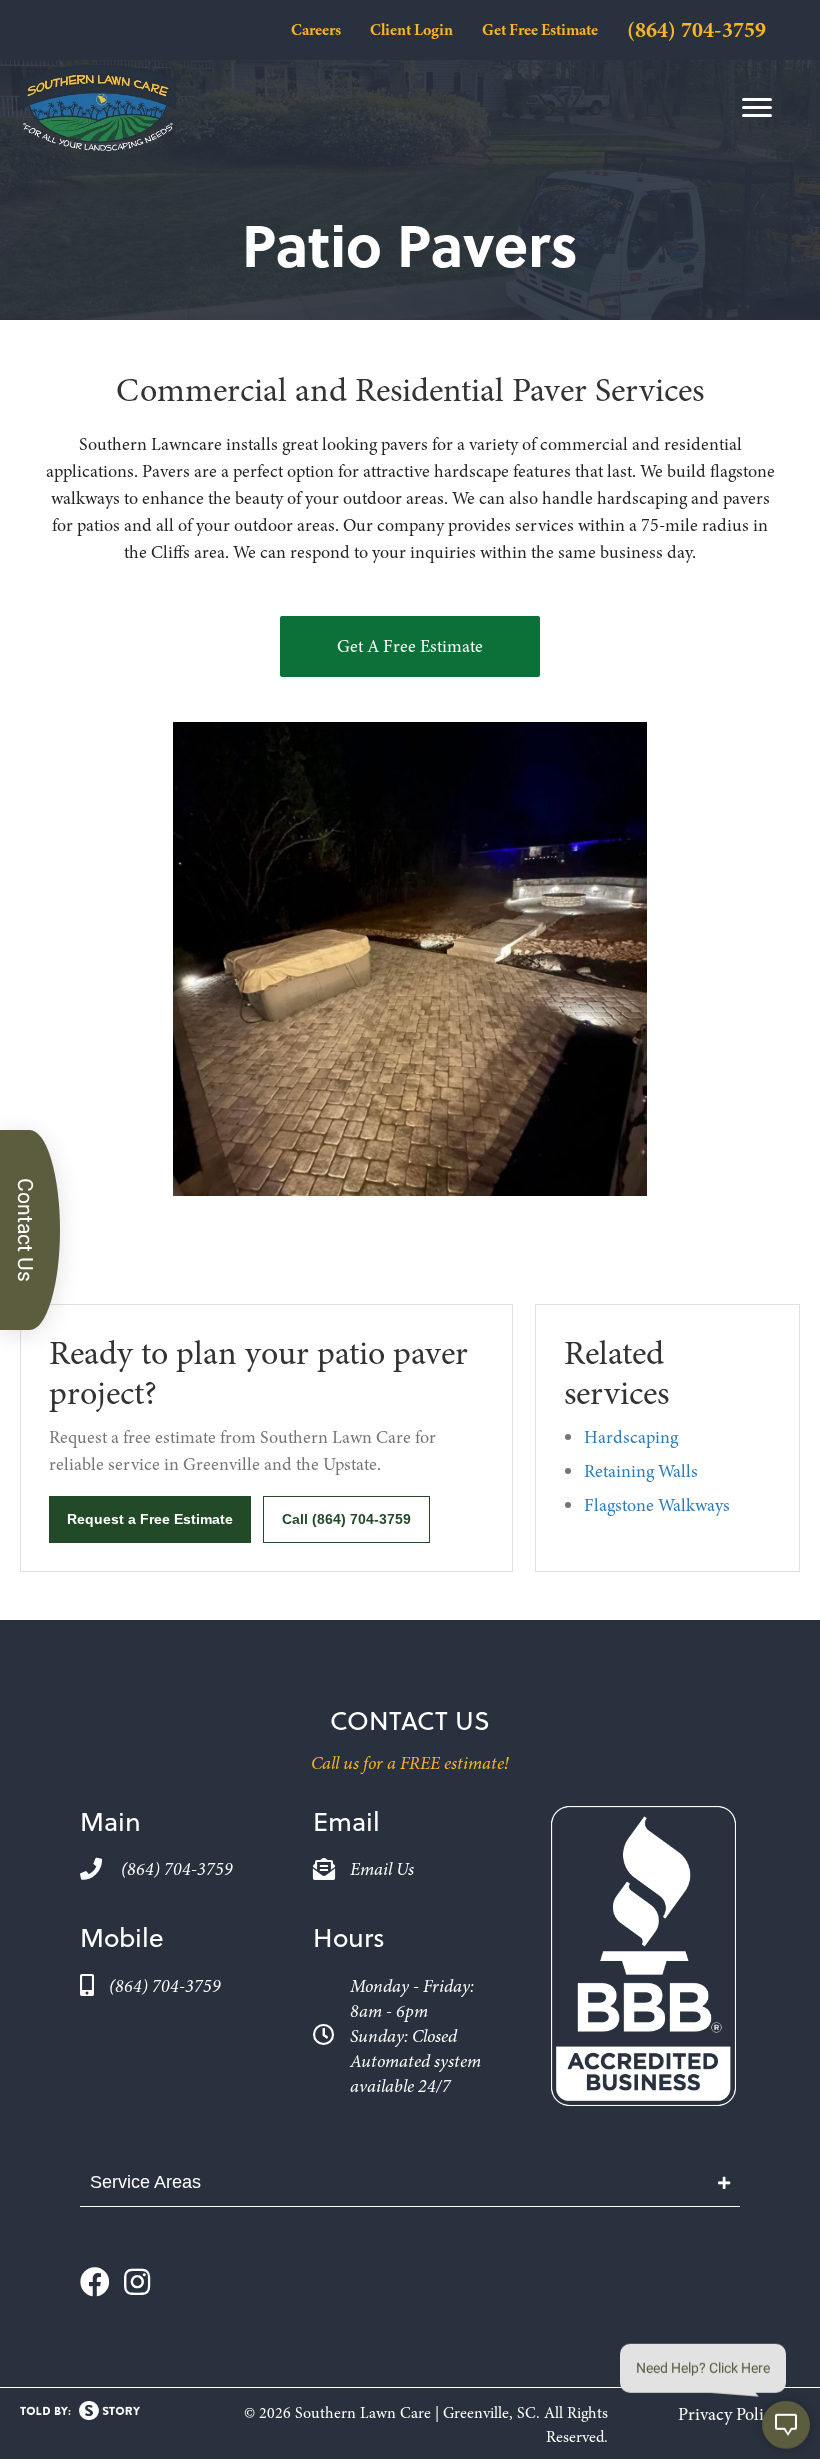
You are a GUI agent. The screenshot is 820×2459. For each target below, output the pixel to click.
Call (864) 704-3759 (346, 1519)
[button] (410, 646)
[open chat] (786, 2425)
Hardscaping (631, 1437)
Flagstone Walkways (657, 1505)
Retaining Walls (641, 1471)
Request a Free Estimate (150, 1519)
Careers (316, 30)
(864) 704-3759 (696, 29)
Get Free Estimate (540, 30)
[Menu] (757, 108)
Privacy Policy (729, 2414)
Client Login (411, 30)
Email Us (382, 1869)
